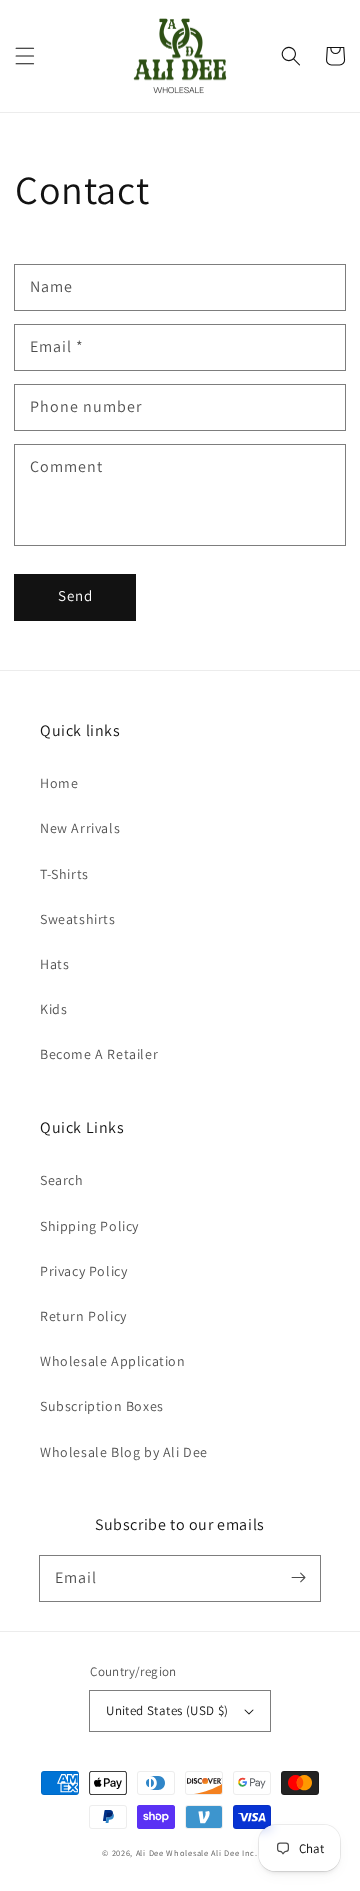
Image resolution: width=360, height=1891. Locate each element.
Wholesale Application (113, 1361)
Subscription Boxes (102, 1406)
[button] (25, 56)
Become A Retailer (99, 1054)
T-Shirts (64, 874)
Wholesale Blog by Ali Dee (124, 1452)
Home (59, 783)
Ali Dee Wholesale (172, 1852)
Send (75, 595)
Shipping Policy (89, 1226)
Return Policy (83, 1316)
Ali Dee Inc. (234, 1852)
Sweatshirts (78, 919)
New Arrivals (80, 828)
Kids (53, 1009)
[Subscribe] (298, 1578)
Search (62, 1180)
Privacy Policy (83, 1271)
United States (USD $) (167, 1710)
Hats (54, 964)
